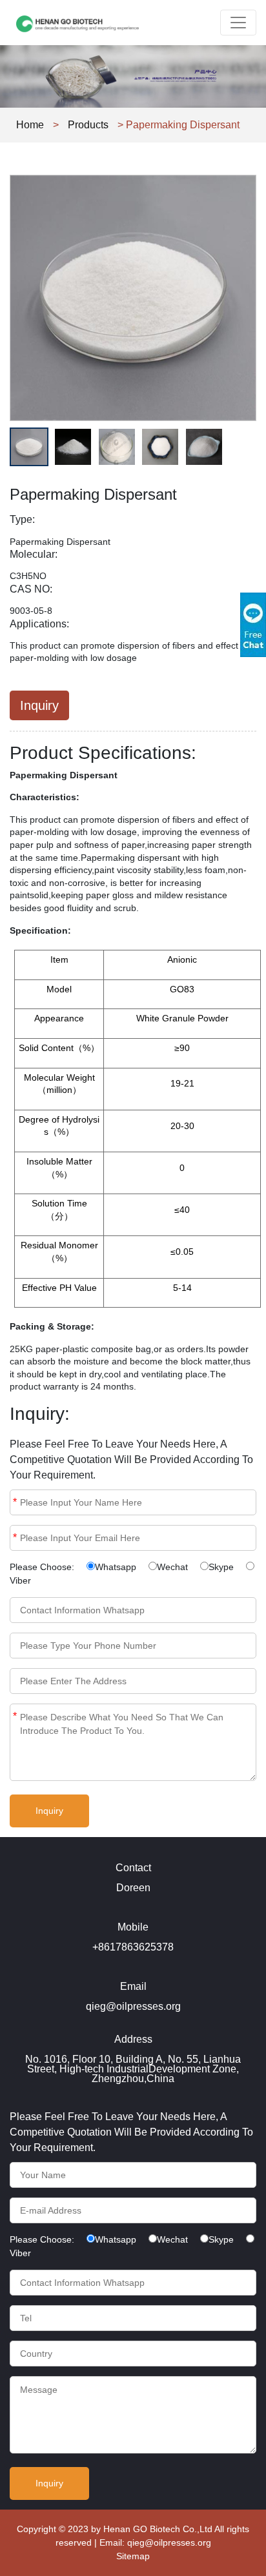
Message (15, 1716)
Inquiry (39, 705)
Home (30, 125)
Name (15, 1502)
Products (88, 125)
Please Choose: (42, 1567)
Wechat (172, 1567)
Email (15, 1538)
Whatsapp (116, 1567)
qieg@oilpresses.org (169, 2542)
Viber (20, 1580)
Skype (221, 1567)
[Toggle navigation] (238, 23)
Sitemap (133, 2556)
